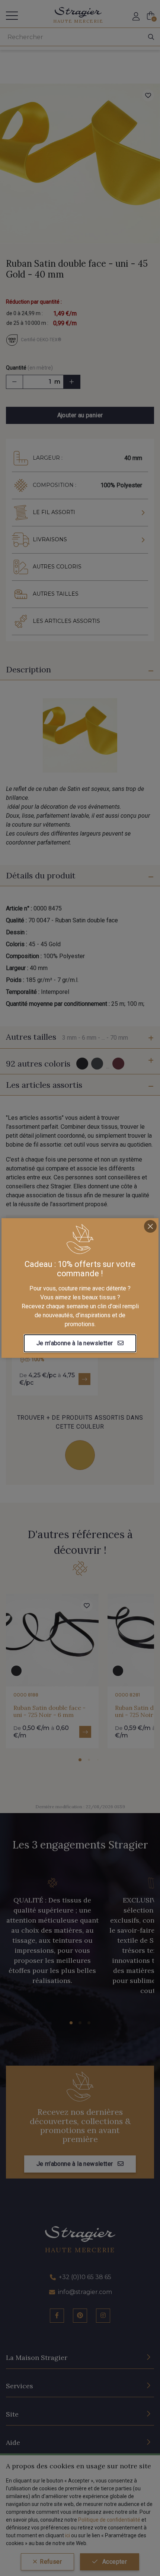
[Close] (150, 1226)
